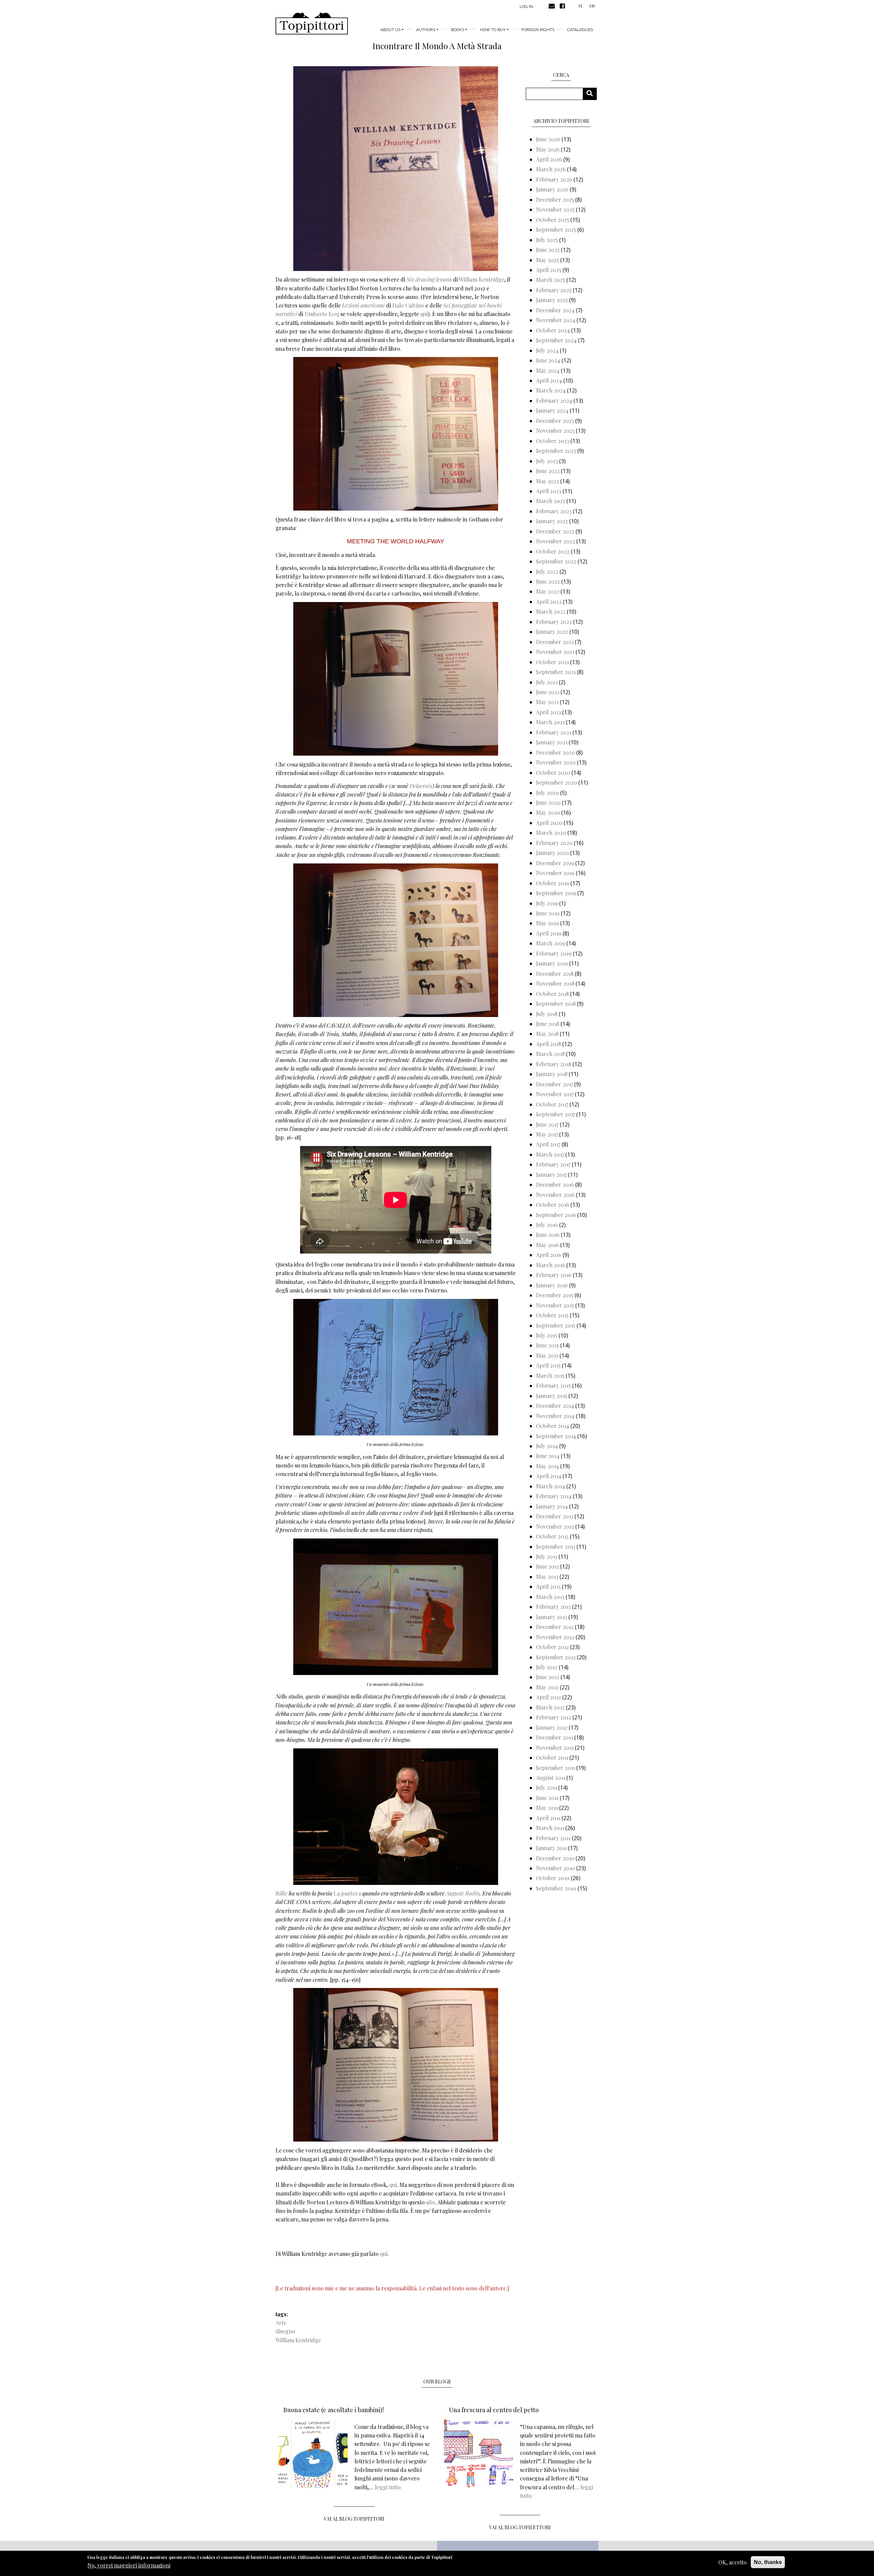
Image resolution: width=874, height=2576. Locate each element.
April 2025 (549, 270)
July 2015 (547, 1335)
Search (592, 94)
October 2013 (552, 1536)
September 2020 (556, 782)
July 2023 (547, 461)
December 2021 (555, 642)
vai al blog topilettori (520, 2527)
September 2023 (556, 451)
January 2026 (552, 189)
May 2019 (547, 923)
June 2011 (547, 1798)
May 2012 (547, 1687)
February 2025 (554, 290)
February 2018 (554, 1064)
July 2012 (547, 1667)
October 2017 (552, 1104)
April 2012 (548, 1697)
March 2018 (550, 1054)
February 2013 (553, 1607)
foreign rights (538, 30)
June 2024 (548, 360)
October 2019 (553, 883)
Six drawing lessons (429, 279)
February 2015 (553, 1385)
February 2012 (554, 1717)
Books (458, 30)
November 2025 (555, 209)
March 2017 (550, 1154)
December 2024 (555, 310)
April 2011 (548, 1818)
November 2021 (555, 652)
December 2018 (555, 974)
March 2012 (550, 1707)
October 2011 (552, 1757)
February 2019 (554, 953)
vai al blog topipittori (354, 2519)
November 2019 (555, 873)
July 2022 (547, 571)
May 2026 (548, 149)
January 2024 (552, 410)
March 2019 (551, 943)
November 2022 (555, 541)
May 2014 (547, 1466)
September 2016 (556, 1215)
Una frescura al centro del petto (494, 2410)
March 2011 (550, 1828)
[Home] (312, 24)
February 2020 (554, 843)
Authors (426, 30)
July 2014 (547, 1446)
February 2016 (554, 1275)
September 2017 (555, 1114)
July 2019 (547, 903)
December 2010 (555, 1858)
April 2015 (548, 1365)
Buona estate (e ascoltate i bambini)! (334, 2410)
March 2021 (550, 722)
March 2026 (551, 169)
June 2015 (547, 1345)
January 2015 (552, 1396)
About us (390, 30)
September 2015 (556, 1325)
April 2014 (549, 1476)
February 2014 (554, 1496)
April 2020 (549, 823)
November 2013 (555, 1526)
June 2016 (548, 1235)
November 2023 (555, 431)
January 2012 (552, 1727)
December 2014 (555, 1406)
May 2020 (548, 812)
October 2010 (553, 1878)
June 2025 (548, 250)
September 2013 (556, 1547)
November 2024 (556, 320)
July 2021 (547, 682)
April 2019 (549, 933)
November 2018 (555, 983)
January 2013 (552, 1617)
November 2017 (555, 1094)
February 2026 (554, 179)
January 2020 (552, 853)
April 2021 (548, 712)
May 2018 (547, 1034)
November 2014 (555, 1416)
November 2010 (555, 1868)
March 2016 (551, 1265)
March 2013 (550, 1597)
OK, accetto (732, 2562)
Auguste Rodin (463, 1893)
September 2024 (556, 340)
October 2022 (553, 551)
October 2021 (552, 662)
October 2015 (552, 1315)
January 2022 (552, 632)
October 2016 (553, 1205)
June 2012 (548, 1677)
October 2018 (552, 994)
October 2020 (553, 772)
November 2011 (555, 1748)
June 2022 (548, 581)
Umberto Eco (320, 314)
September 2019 (556, 893)
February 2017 (553, 1164)
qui (424, 314)
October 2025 (553, 220)
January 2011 (551, 1848)
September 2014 (556, 1436)
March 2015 (550, 1376)
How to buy (493, 30)
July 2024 (547, 350)
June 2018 (548, 1024)
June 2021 (548, 692)
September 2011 (555, 1768)
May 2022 (548, 591)
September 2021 (556, 672)
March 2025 (551, 280)
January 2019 (552, 963)
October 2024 (553, 330)
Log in (526, 6)
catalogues (580, 30)
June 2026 (548, 139)
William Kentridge (482, 279)
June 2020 (548, 803)
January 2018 (552, 1074)
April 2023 (549, 491)
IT (580, 6)
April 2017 (548, 1144)
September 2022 (556, 561)
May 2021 (547, 702)
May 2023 (547, 481)
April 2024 (549, 380)
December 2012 (555, 1627)
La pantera (347, 1893)
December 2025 (555, 199)
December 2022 (555, 531)
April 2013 (548, 1586)
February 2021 (554, 732)
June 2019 (548, 913)
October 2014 (553, 1426)
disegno (285, 2331)
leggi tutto (388, 2487)
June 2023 (548, 471)
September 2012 (556, 1657)
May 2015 (547, 1355)
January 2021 (552, 742)
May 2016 (547, 1245)
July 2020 (547, 793)
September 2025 (556, 230)
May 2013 (547, 1577)
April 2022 (549, 602)
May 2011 (547, 1808)
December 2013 (555, 1516)
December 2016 (555, 1184)
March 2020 (551, 833)
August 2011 (551, 1778)
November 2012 (555, 1637)
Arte (281, 2323)
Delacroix (421, 786)
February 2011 (553, 1838)
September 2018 (556, 1004)
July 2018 (547, 1014)
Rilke (281, 1893)
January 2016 (552, 1285)
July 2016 (547, 1225)
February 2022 (554, 622)
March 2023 (551, 501)
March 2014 (551, 1486)
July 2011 (546, 1787)
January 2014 (552, 1506)
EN (592, 6)
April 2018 (548, 1044)
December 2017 (554, 1084)
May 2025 (547, 260)
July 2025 (547, 240)
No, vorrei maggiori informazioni (129, 2566)
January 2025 (552, 300)
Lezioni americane (363, 305)
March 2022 (551, 611)
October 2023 (553, 441)
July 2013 (547, 1556)
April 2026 (549, 159)
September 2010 (556, 1888)
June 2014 (548, 1456)
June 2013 (547, 1566)
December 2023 (555, 421)
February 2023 (554, 511)
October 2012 (552, 1647)
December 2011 (554, 1737)
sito (431, 2202)
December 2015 (555, 1295)
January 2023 (552, 521)
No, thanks (768, 2562)
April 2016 (549, 1255)
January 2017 (551, 1175)
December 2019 (555, 863)
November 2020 (556, 762)
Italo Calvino (408, 305)
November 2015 (555, 1305)
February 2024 (554, 400)
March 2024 (551, 390)
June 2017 (547, 1124)
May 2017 (547, 1134)
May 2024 (548, 370)
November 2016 (555, 1195)
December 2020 (555, 752)
